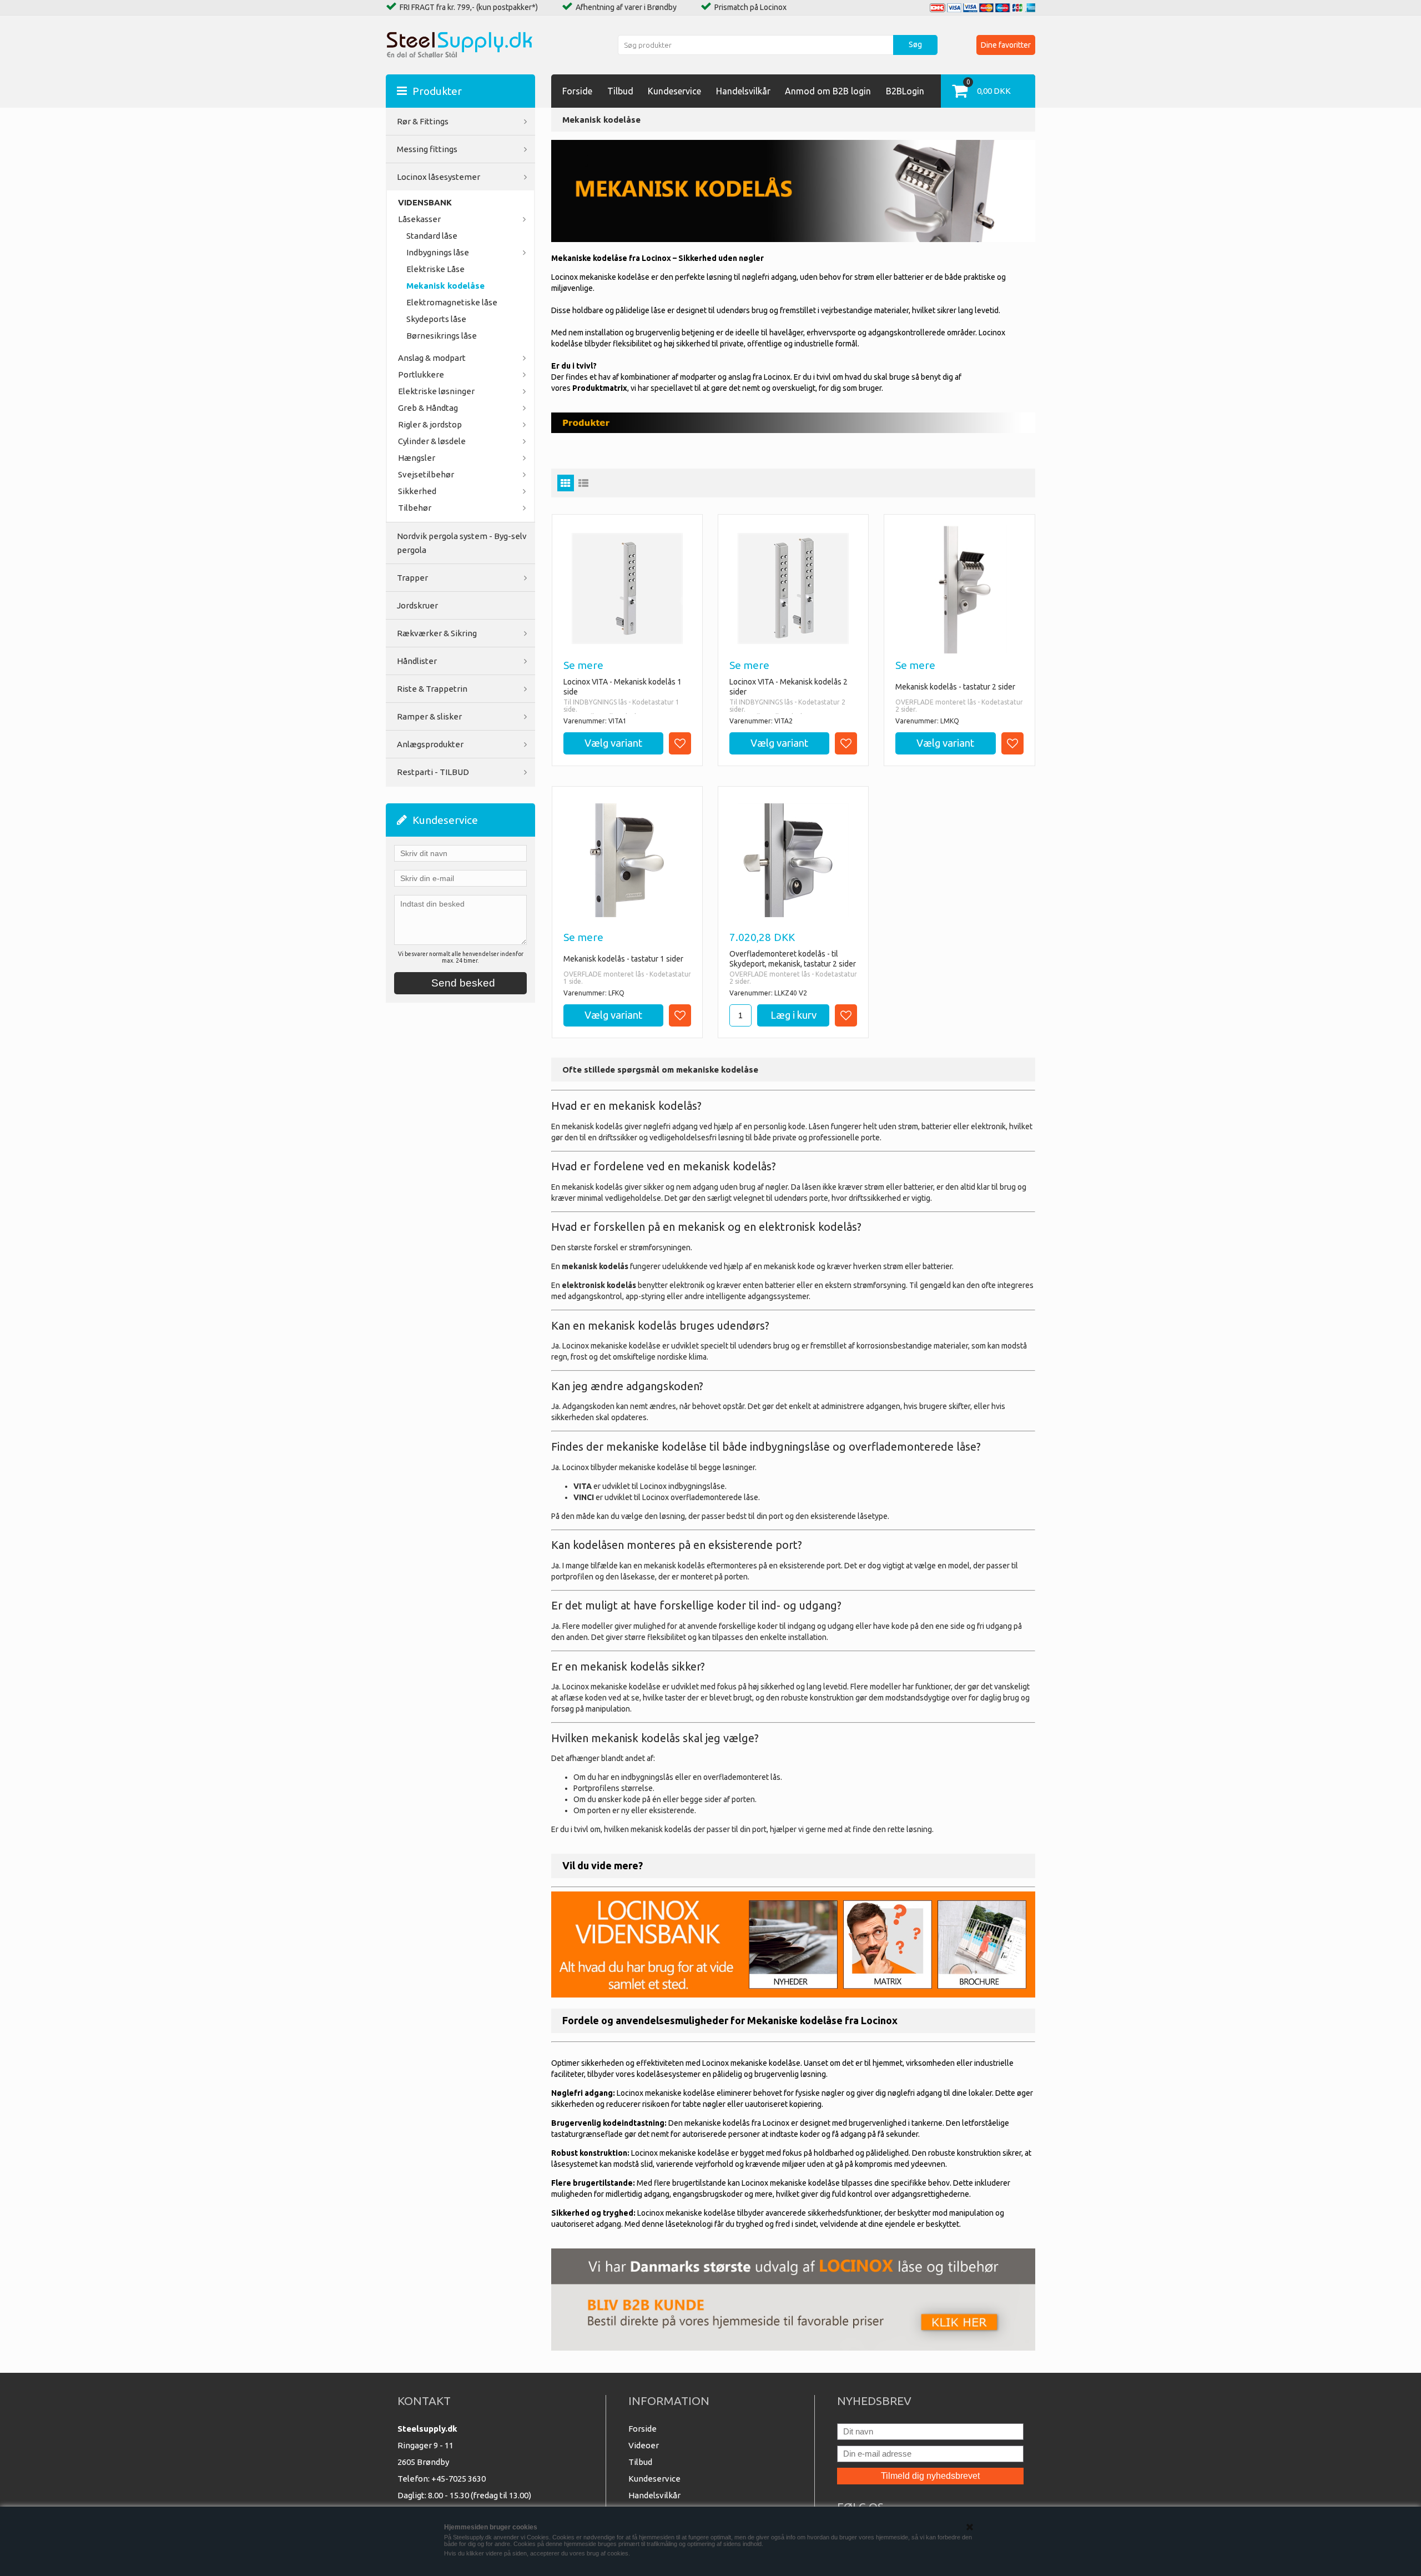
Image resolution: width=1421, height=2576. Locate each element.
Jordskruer (417, 605)
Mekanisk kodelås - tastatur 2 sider (955, 687)
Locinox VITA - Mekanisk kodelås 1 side (623, 687)
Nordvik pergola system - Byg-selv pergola (462, 543)
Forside (577, 91)
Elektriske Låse (435, 269)
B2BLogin (905, 91)
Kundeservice (674, 91)
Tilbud (620, 91)
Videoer (644, 2445)
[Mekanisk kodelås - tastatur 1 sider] (627, 860)
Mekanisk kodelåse (445, 286)
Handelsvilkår (743, 91)
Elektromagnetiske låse (452, 302)
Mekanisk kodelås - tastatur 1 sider (623, 959)
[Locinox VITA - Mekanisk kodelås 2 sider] (793, 588)
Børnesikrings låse (442, 336)
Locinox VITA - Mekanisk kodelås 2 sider (788, 687)
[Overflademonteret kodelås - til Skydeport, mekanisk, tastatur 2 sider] (793, 860)
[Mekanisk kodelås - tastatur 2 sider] (959, 590)
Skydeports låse (436, 319)
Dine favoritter (1006, 45)
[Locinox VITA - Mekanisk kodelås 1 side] (627, 588)
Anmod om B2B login (828, 91)
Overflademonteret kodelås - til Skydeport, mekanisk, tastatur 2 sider (793, 959)
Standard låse (432, 236)
